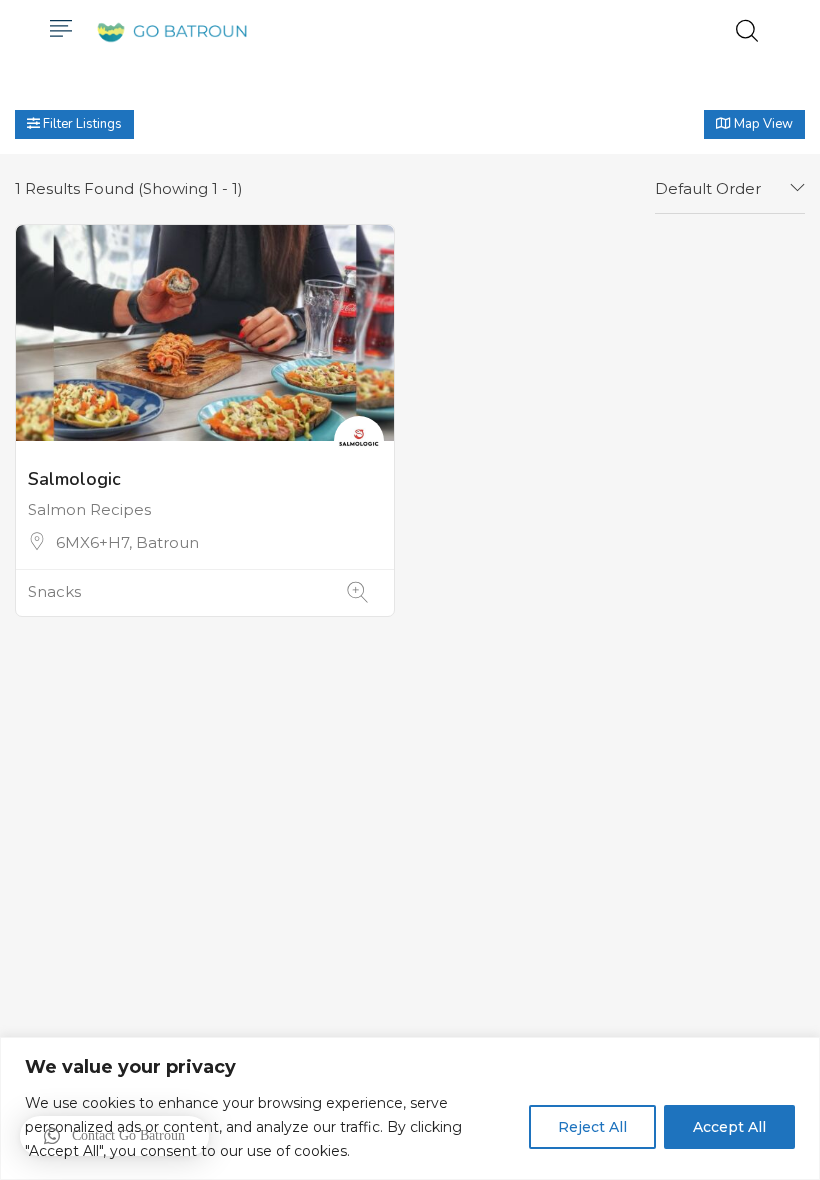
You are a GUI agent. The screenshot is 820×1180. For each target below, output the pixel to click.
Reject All (592, 1127)
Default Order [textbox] (708, 188)
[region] (410, 1108)
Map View (762, 124)
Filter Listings (81, 124)
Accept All (729, 1127)
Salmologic (74, 479)
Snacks (54, 591)
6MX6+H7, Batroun (127, 542)
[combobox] (730, 189)
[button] (114, 1136)
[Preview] (357, 592)
